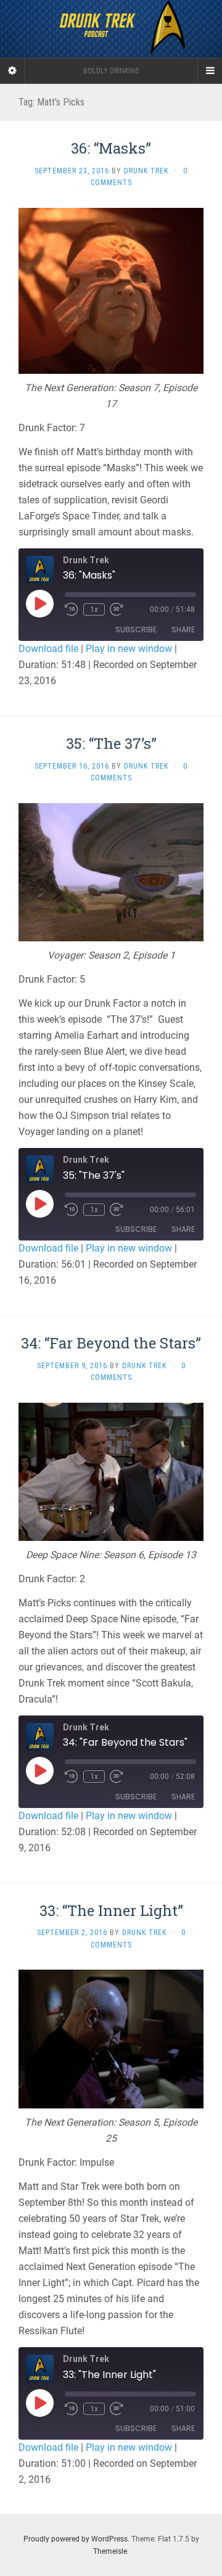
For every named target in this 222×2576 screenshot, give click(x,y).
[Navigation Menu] (210, 71)
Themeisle (110, 2551)
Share (183, 630)
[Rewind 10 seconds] (72, 609)
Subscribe (136, 630)
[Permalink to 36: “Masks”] (111, 290)
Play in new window (129, 649)
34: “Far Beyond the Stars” (111, 1343)
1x (94, 609)
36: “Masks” (111, 148)
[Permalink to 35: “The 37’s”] (111, 871)
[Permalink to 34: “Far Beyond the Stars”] (111, 1471)
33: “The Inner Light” (111, 1910)
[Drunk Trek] (111, 29)
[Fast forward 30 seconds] (117, 609)
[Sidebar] (12, 71)
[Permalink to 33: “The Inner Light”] (111, 2038)
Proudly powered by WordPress (76, 2539)
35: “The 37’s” (111, 743)
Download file (48, 649)
